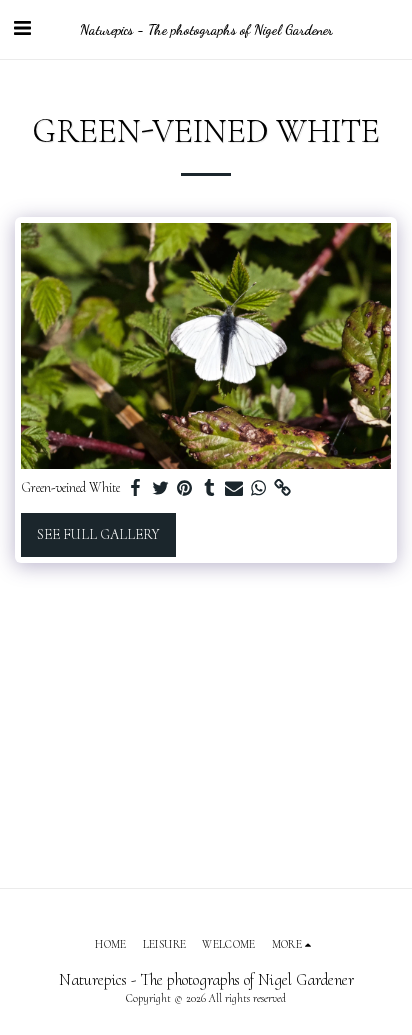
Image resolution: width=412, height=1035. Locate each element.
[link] (283, 488)
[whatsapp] (259, 488)
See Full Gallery (98, 534)
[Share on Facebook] (136, 488)
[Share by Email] (234, 488)
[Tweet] (161, 488)
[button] (22, 29)
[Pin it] (185, 488)
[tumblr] (210, 488)
